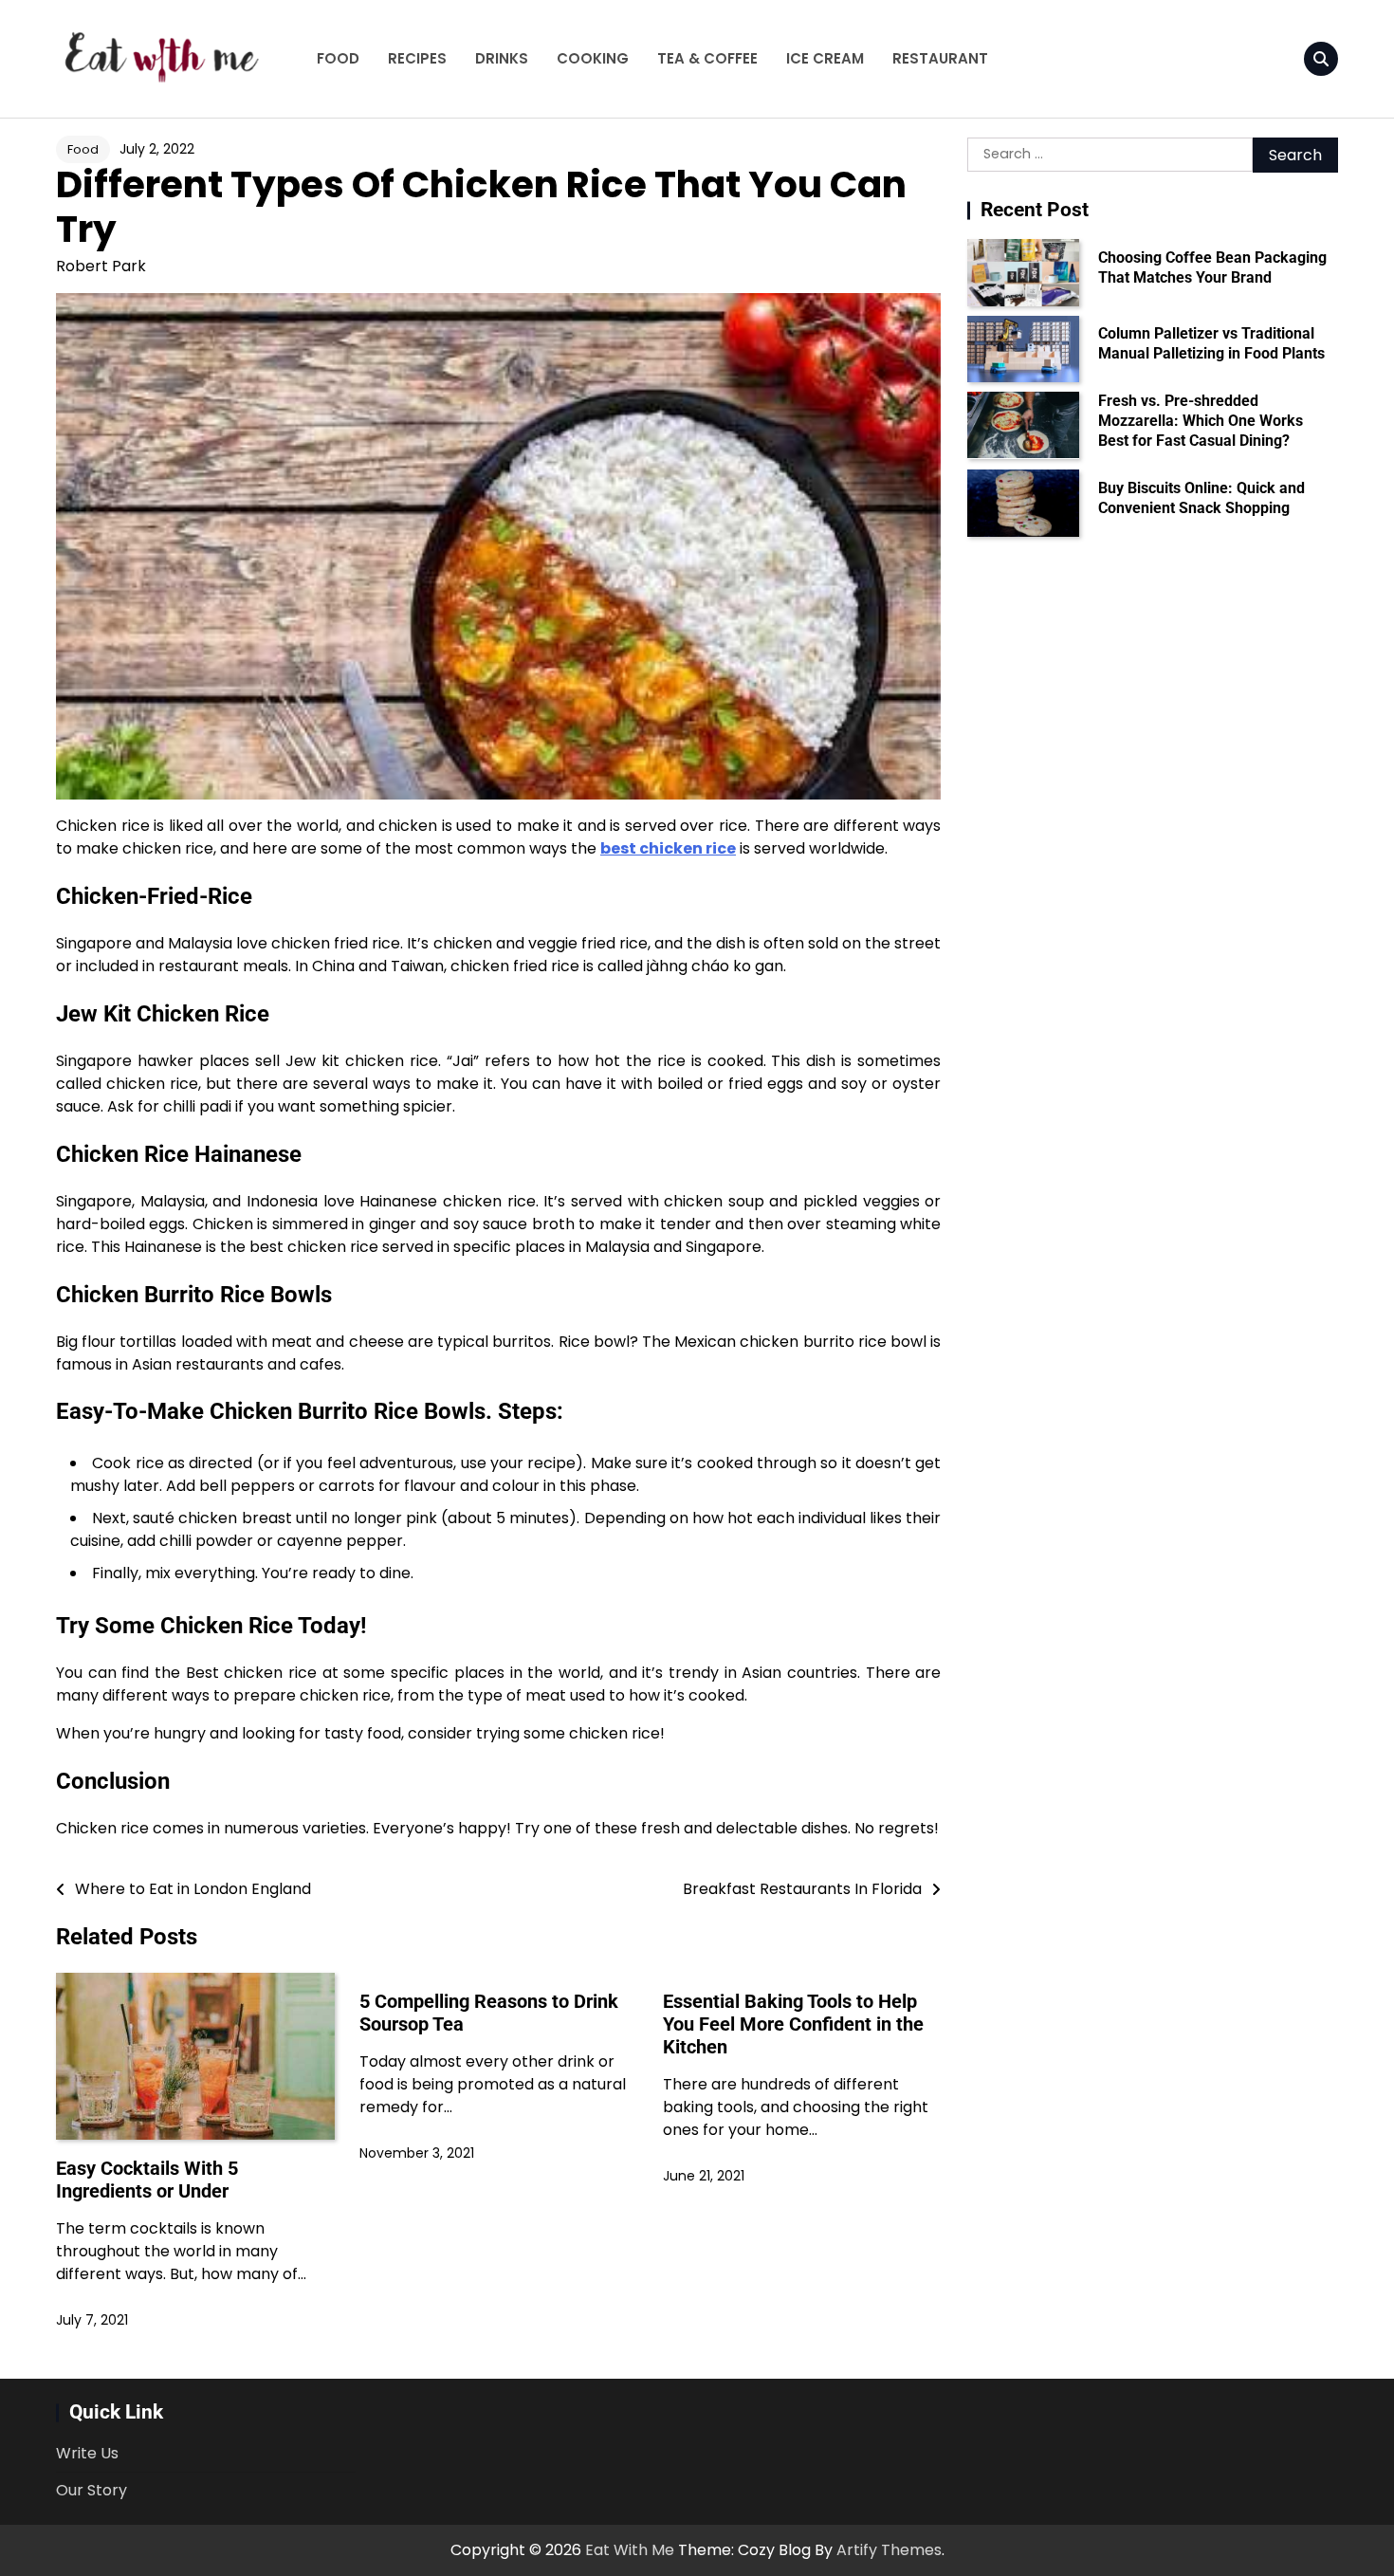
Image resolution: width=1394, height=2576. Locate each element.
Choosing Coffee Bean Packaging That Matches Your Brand (1212, 267)
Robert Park (101, 266)
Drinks (502, 58)
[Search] (1321, 59)
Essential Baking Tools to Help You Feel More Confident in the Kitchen (793, 2024)
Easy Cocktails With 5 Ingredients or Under (147, 2180)
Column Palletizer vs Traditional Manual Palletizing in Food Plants (1211, 343)
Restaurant (940, 58)
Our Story (92, 2490)
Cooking (593, 58)
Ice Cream (825, 58)
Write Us (87, 2453)
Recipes (417, 58)
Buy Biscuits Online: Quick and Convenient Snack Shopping (1201, 498)
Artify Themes (889, 2550)
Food (338, 58)
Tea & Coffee (707, 58)
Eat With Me (630, 2550)
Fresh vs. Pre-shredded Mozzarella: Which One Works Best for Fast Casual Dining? (1201, 421)
